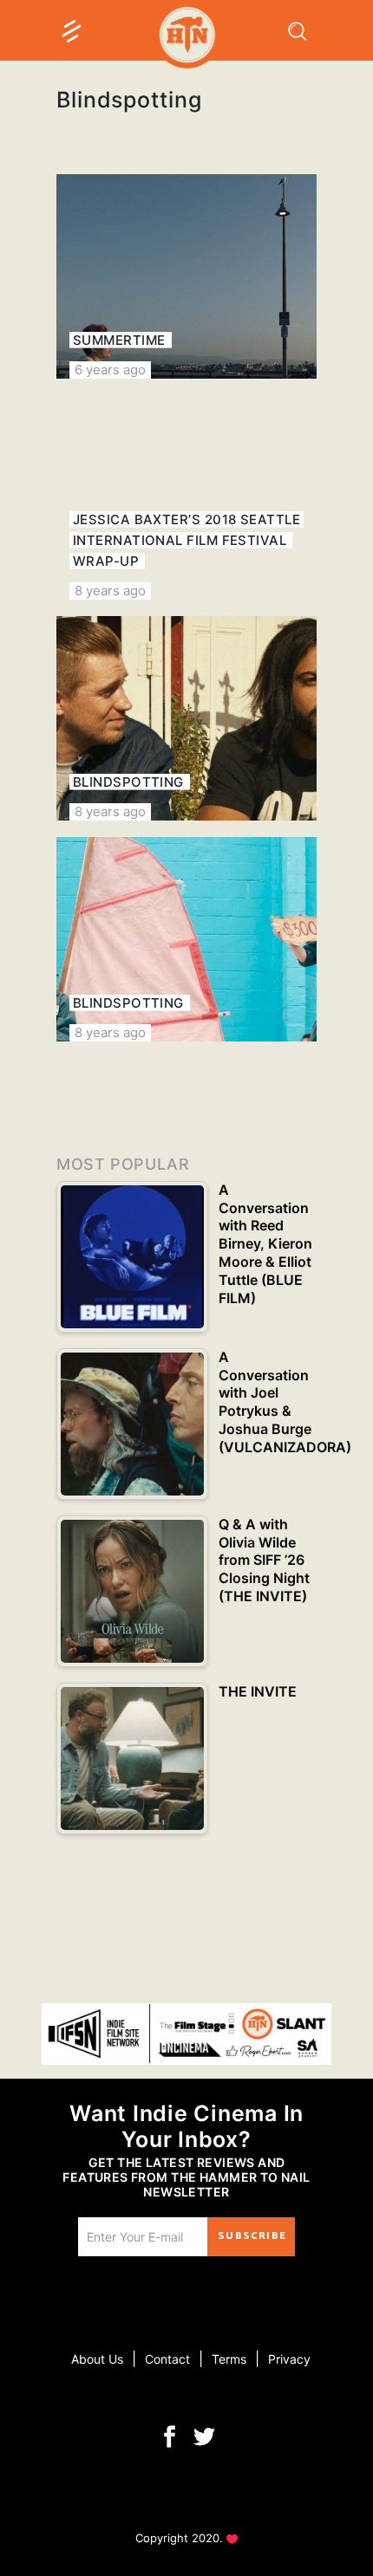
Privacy (289, 2359)
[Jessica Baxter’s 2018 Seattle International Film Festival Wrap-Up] (186, 497)
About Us (97, 2359)
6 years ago (110, 370)
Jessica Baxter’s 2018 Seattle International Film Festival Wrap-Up (186, 540)
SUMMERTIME (119, 340)
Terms (229, 2359)
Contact (167, 2359)
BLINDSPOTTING (128, 782)
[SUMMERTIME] (186, 276)
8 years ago (110, 590)
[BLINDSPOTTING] (186, 718)
